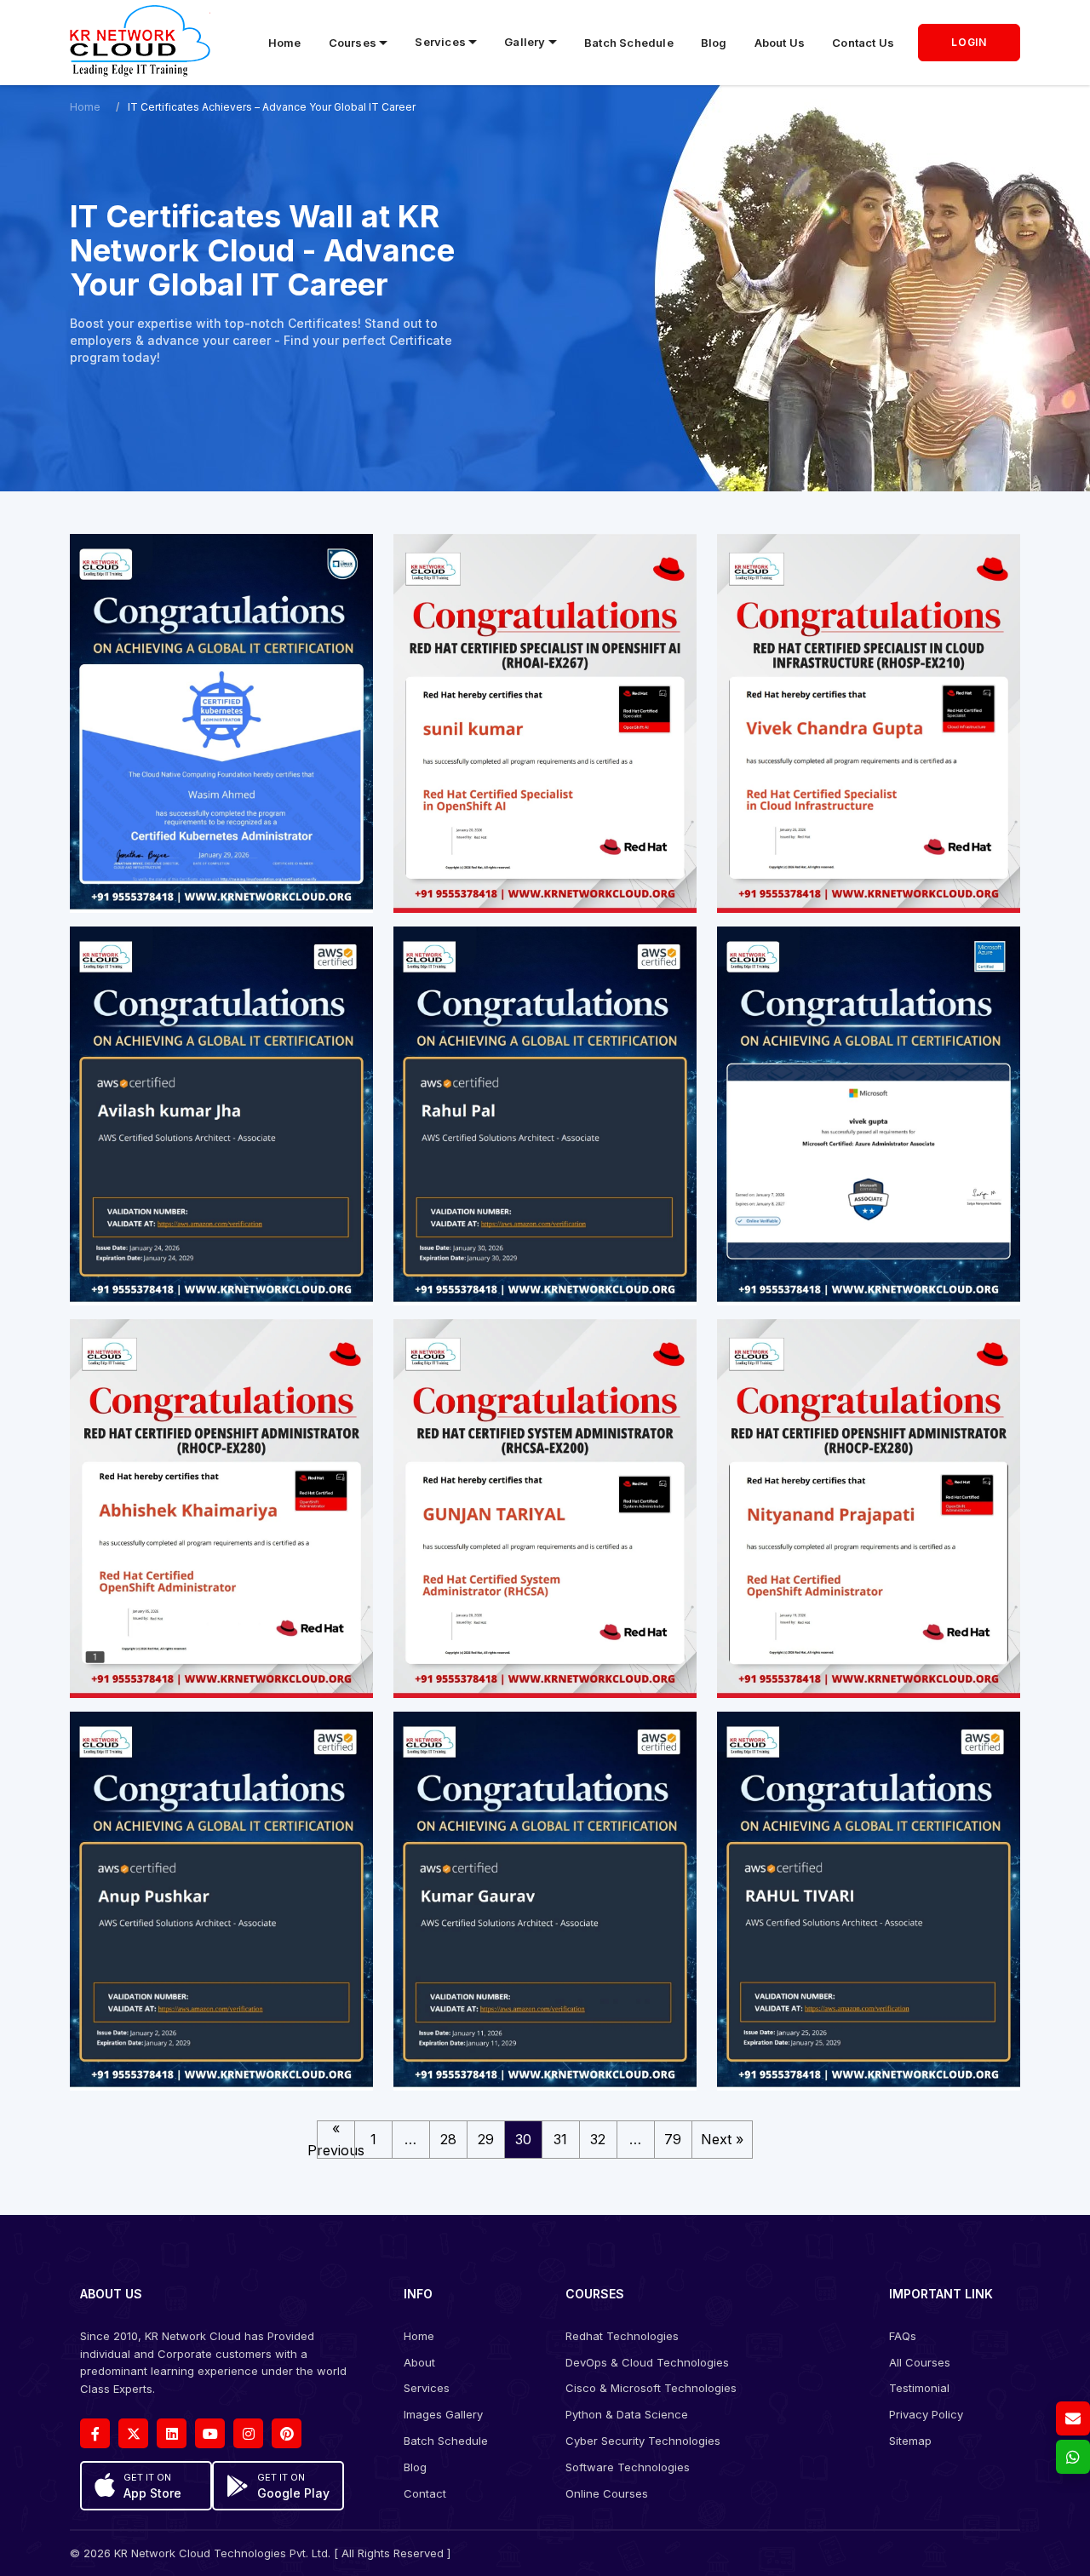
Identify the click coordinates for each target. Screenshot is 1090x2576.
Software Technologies (628, 2467)
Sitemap (910, 2441)
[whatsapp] (1073, 2457)
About (419, 2362)
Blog (714, 43)
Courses (353, 43)
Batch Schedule (629, 43)
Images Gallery (443, 2414)
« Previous (336, 2140)
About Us (780, 43)
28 (448, 2139)
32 (598, 2139)
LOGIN (969, 42)
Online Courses (607, 2493)
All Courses (920, 2362)
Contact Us (863, 43)
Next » (722, 2139)
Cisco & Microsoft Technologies (651, 2388)
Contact (425, 2493)
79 (673, 2139)
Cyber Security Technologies (643, 2441)
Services (427, 2388)
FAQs (903, 2336)
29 (486, 2139)
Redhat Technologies (622, 2336)
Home (285, 43)
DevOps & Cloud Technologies (647, 2362)
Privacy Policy (926, 2414)
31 (560, 2139)
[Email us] (1073, 2418)
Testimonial (919, 2388)
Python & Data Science (627, 2414)
